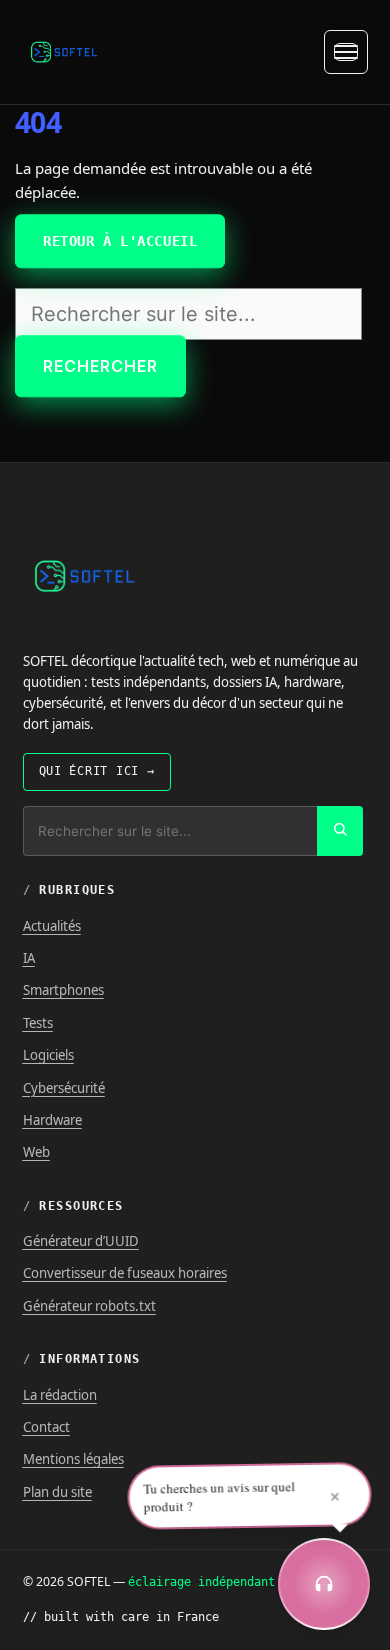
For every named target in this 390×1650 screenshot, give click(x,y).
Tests (38, 1023)
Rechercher (100, 366)
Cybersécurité (64, 1088)
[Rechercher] (340, 831)
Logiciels (48, 1055)
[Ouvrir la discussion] (324, 1584)
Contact (46, 1427)
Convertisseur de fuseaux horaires (125, 1273)
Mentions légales (73, 1459)
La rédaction (60, 1395)
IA (29, 958)
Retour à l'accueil (120, 241)
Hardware (52, 1120)
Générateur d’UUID (81, 1241)
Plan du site (57, 1492)
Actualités (52, 926)
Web (36, 1152)
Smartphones (63, 990)
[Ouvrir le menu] (346, 52)
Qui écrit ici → (97, 771)
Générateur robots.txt (89, 1306)
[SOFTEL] (63, 52)
